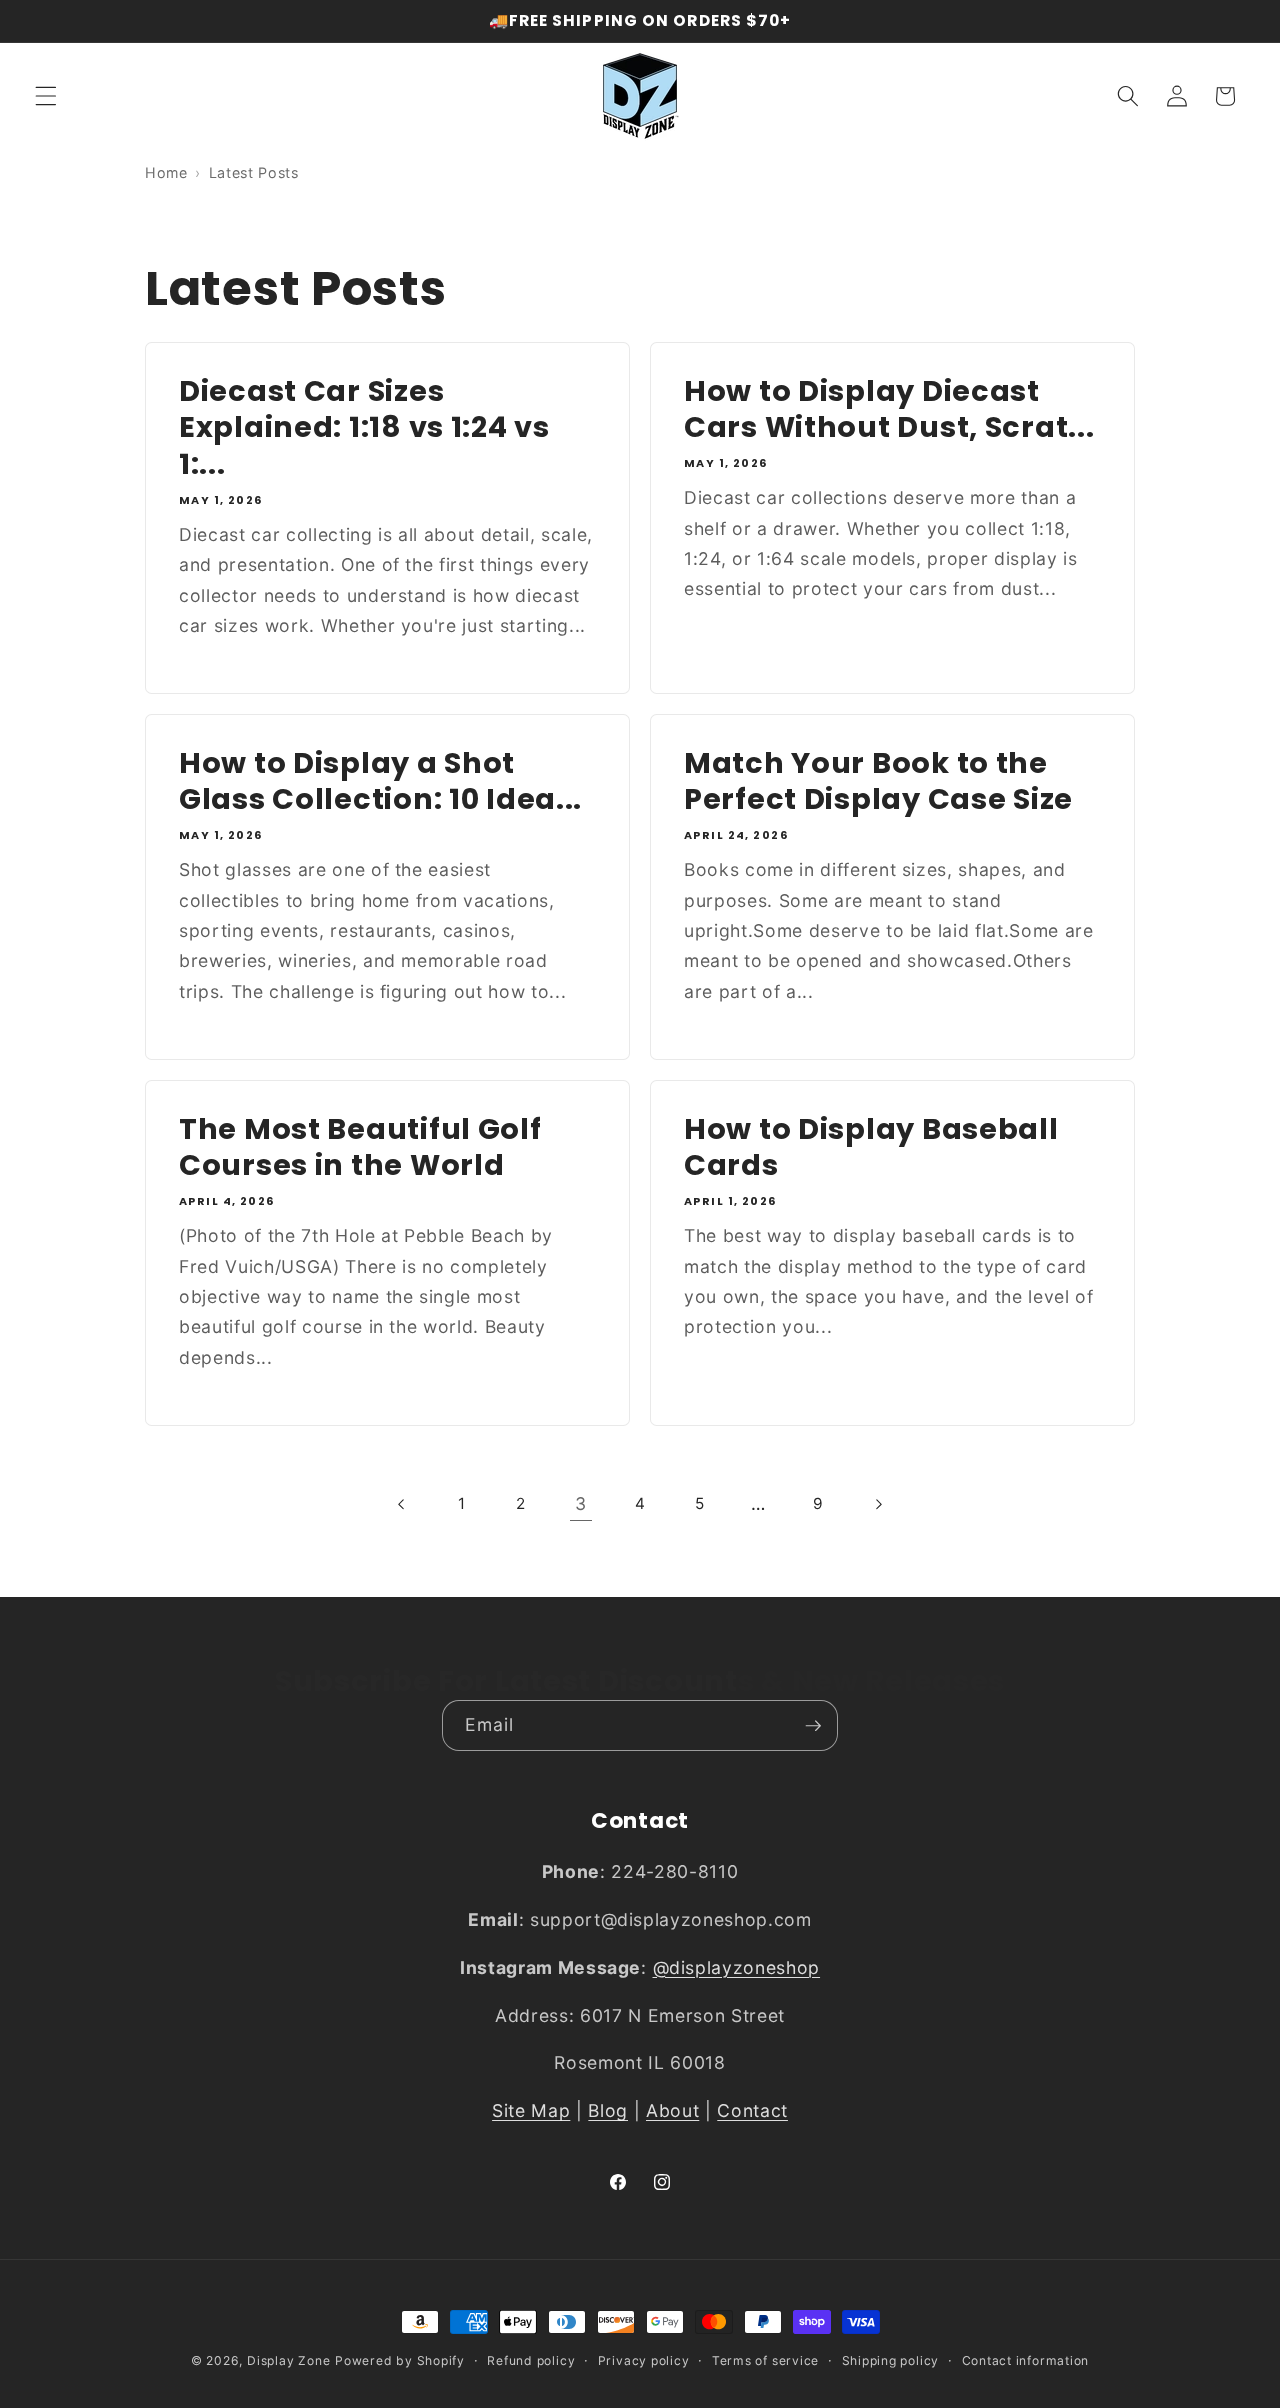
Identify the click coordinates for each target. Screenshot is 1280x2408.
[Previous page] (402, 1504)
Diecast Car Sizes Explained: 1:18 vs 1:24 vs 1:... (364, 427)
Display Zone (288, 2360)
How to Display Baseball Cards (871, 1146)
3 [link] (581, 1503)
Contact (752, 2111)
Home (166, 172)
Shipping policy (891, 2360)
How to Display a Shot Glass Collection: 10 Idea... (380, 781)
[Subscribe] (813, 1726)
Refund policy (531, 2360)
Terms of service (765, 2360)
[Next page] (877, 1504)
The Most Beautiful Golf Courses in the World (360, 1146)
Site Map (531, 2111)
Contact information (1026, 2360)
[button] (46, 96)
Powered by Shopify (400, 2360)
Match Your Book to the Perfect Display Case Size (878, 781)
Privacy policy (644, 2360)
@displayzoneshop (737, 1967)
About (672, 2111)
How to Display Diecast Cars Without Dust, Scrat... (889, 408)
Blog (608, 2111)
